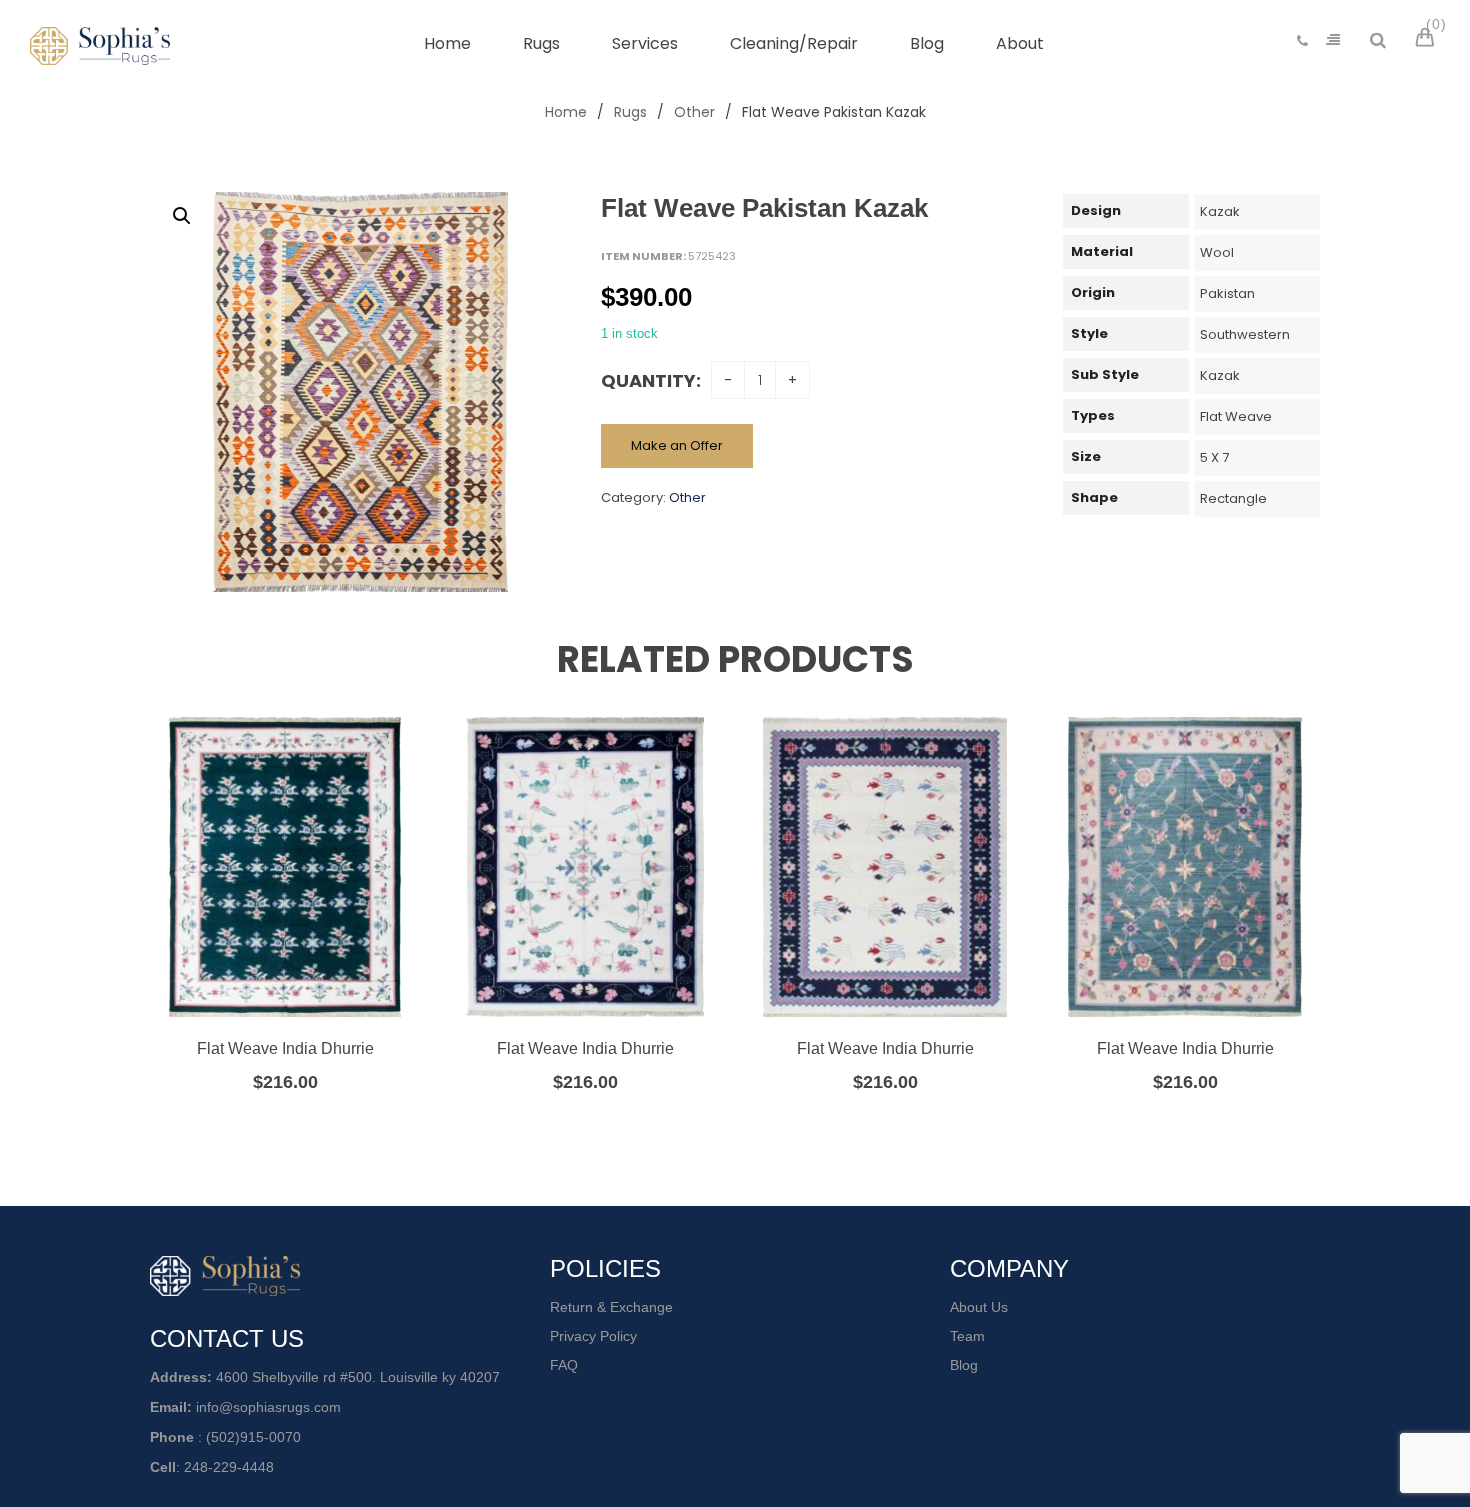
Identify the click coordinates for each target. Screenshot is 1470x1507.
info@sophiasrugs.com (268, 1407)
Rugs (630, 112)
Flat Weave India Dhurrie (285, 1048)
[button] (182, 216)
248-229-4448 (229, 1467)
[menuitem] (447, 44)
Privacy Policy (593, 1336)
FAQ (564, 1365)
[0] (1428, 40)
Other (694, 112)
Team (967, 1336)
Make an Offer (677, 445)
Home (566, 112)
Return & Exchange (611, 1307)
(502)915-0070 (253, 1437)
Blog (964, 1365)
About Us (979, 1307)
